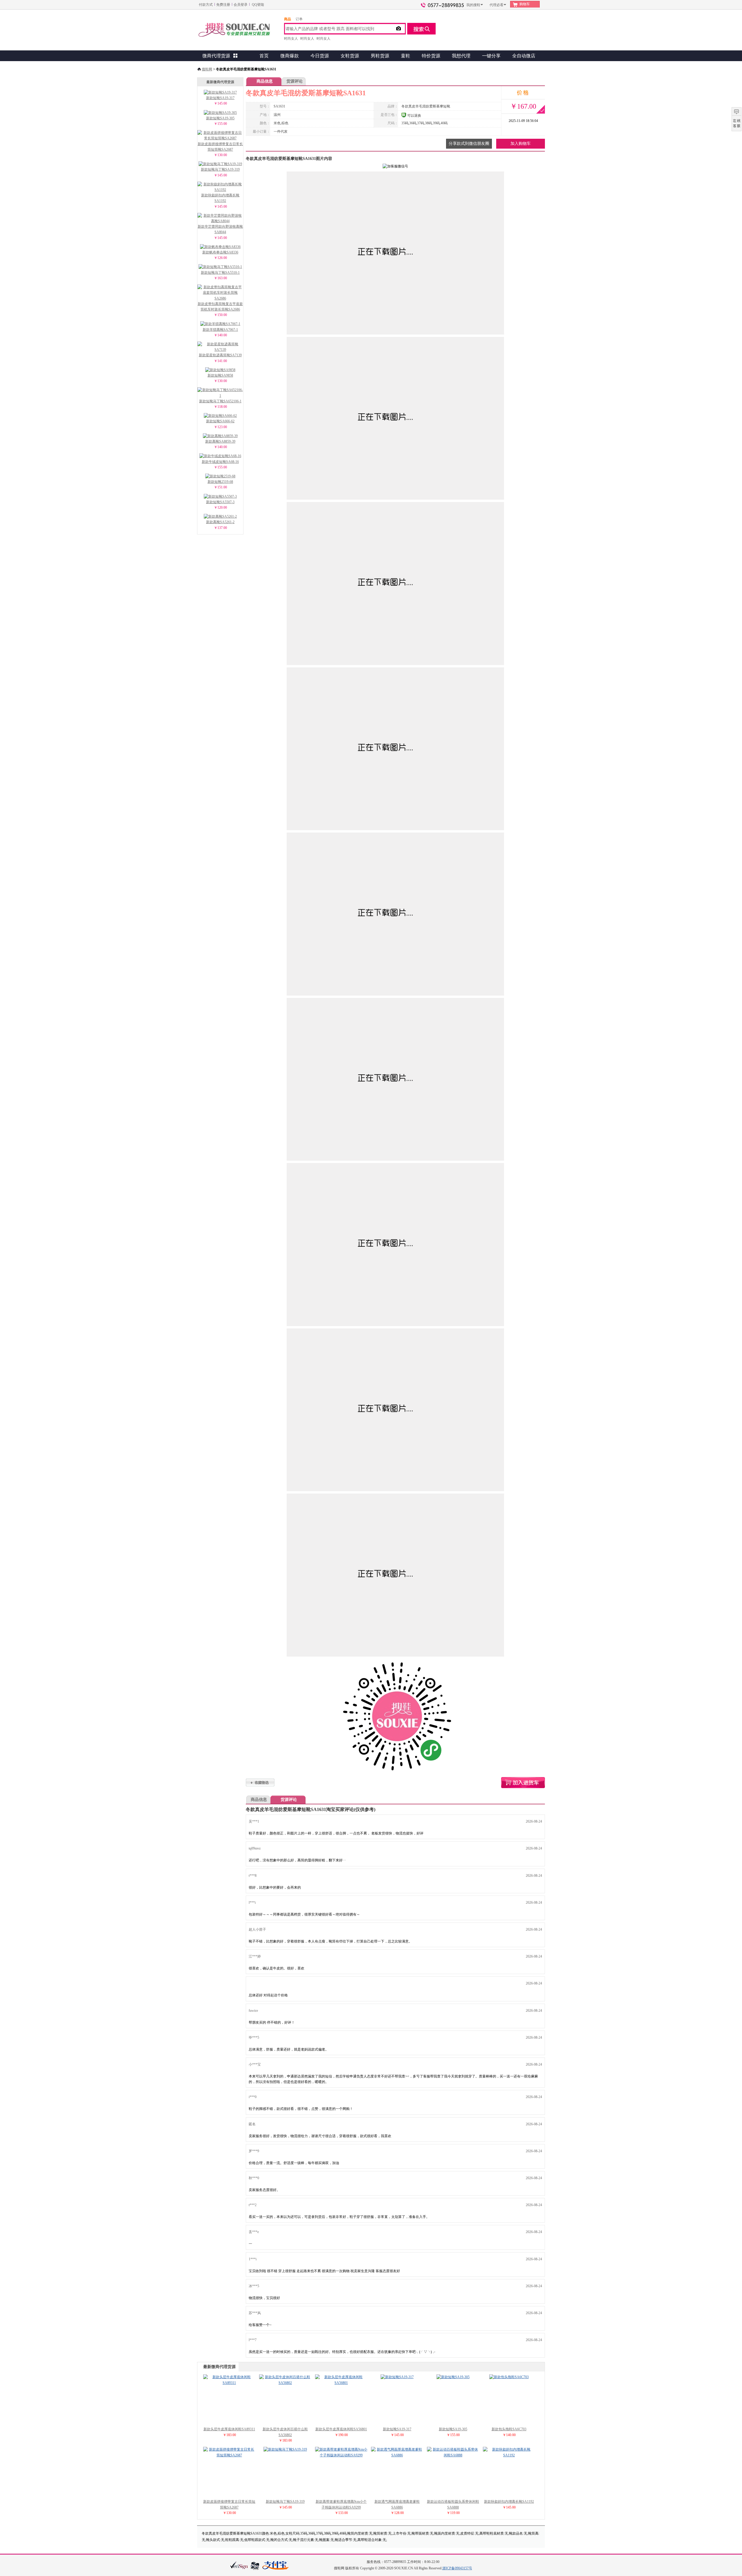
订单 (299, 19)
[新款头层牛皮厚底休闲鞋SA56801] (341, 2383)
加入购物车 (521, 144)
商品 (288, 19)
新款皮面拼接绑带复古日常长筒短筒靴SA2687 (220, 147)
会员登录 (241, 5)
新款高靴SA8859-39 (220, 441)
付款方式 (206, 5)
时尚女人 (291, 39)
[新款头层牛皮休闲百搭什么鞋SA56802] (285, 2383)
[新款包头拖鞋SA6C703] (509, 2377)
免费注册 (223, 5)
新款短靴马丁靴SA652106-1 (220, 401)
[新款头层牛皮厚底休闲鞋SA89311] (229, 2383)
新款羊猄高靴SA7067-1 (220, 330)
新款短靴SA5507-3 (220, 502)
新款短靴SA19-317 (220, 98)
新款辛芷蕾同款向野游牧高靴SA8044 (220, 229)
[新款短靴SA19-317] (397, 2377)
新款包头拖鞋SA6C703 (509, 2429)
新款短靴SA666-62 (220, 421)
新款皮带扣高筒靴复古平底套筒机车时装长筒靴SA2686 (220, 307)
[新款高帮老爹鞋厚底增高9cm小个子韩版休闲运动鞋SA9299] (341, 2455)
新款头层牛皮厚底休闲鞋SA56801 (341, 2429)
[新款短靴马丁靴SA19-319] (285, 2449)
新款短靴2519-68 (220, 482)
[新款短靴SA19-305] (453, 2377)
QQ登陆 (258, 5)
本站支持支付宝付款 (276, 2566)
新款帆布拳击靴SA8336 (220, 252)
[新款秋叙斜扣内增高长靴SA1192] (509, 2455)
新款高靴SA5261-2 (220, 522)
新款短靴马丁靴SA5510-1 (220, 273)
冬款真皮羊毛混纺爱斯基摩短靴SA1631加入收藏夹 (260, 1782)
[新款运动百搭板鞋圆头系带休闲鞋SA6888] (453, 2455)
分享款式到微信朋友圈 (469, 144)
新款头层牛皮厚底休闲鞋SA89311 (229, 2429)
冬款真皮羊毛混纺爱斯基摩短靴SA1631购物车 (523, 1783)
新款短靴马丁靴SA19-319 (220, 169)
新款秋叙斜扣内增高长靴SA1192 (220, 198)
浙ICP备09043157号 (457, 2568)
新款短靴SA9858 (220, 375)
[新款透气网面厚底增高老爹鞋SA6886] (397, 2455)
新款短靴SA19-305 (220, 118)
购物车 (525, 4)
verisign (239, 2565)
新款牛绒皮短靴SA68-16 (220, 462)
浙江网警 (255, 2566)
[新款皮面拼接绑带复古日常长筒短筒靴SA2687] (229, 2455)
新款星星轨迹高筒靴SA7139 (220, 355)
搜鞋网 (207, 69)
